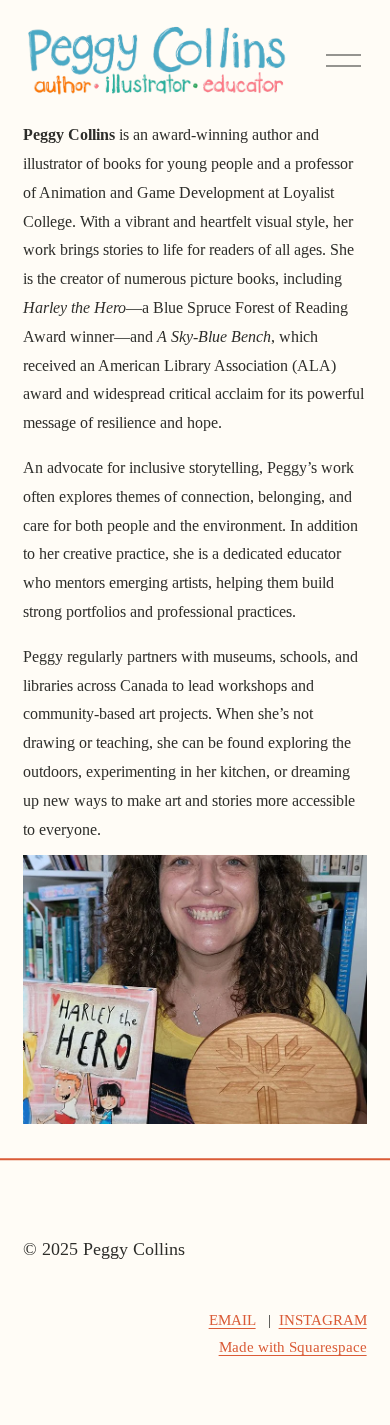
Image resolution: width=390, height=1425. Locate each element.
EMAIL (232, 1320)
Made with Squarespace (293, 1347)
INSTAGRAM (323, 1320)
